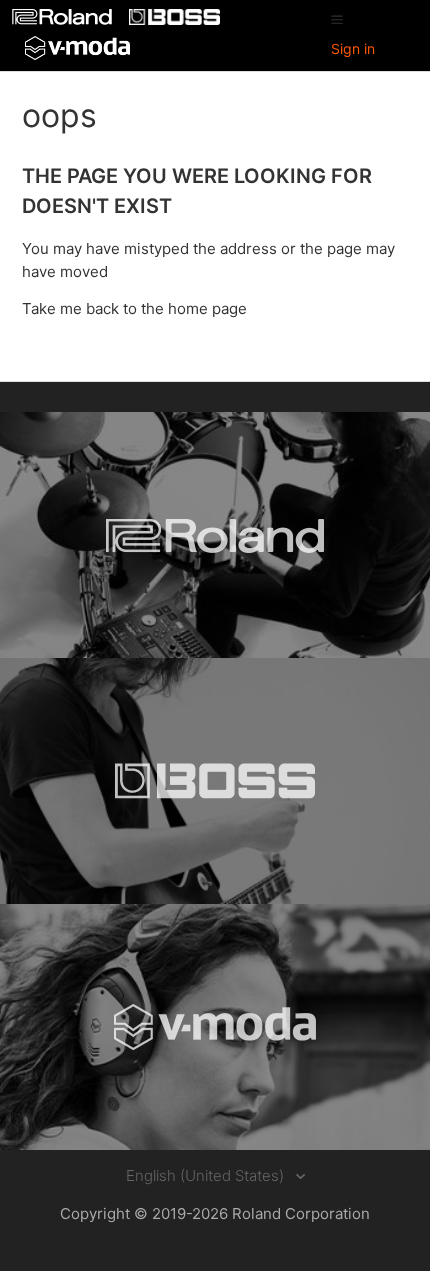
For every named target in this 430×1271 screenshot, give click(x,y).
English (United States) (207, 1175)
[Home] (64, 19)
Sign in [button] (353, 48)
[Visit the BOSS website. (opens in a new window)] (215, 781)
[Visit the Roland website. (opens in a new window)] (215, 535)
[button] (337, 19)
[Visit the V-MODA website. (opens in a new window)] (215, 1027)
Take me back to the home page (134, 308)
